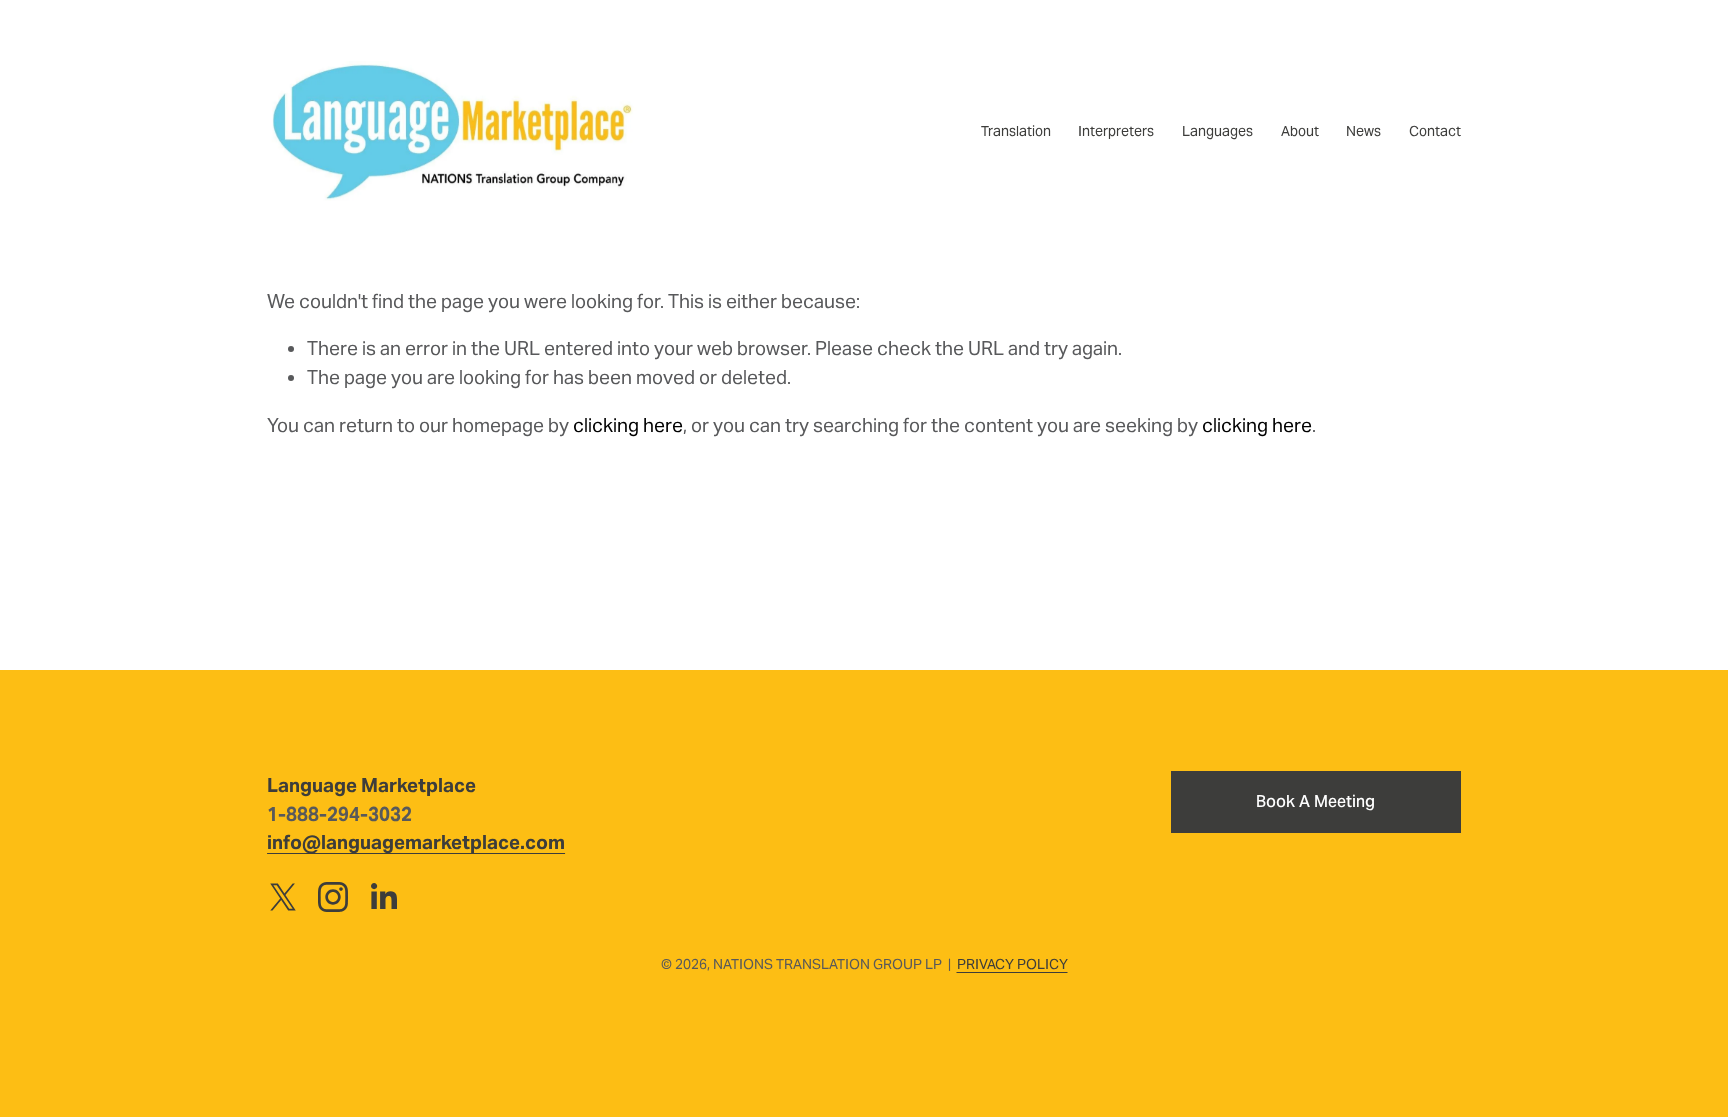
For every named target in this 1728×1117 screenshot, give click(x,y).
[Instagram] (333, 897)
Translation (1016, 131)
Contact (1435, 131)
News (1363, 131)
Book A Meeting (1315, 801)
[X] (283, 897)
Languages (1217, 131)
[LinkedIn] (383, 897)
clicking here (628, 425)
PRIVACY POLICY (1012, 964)
